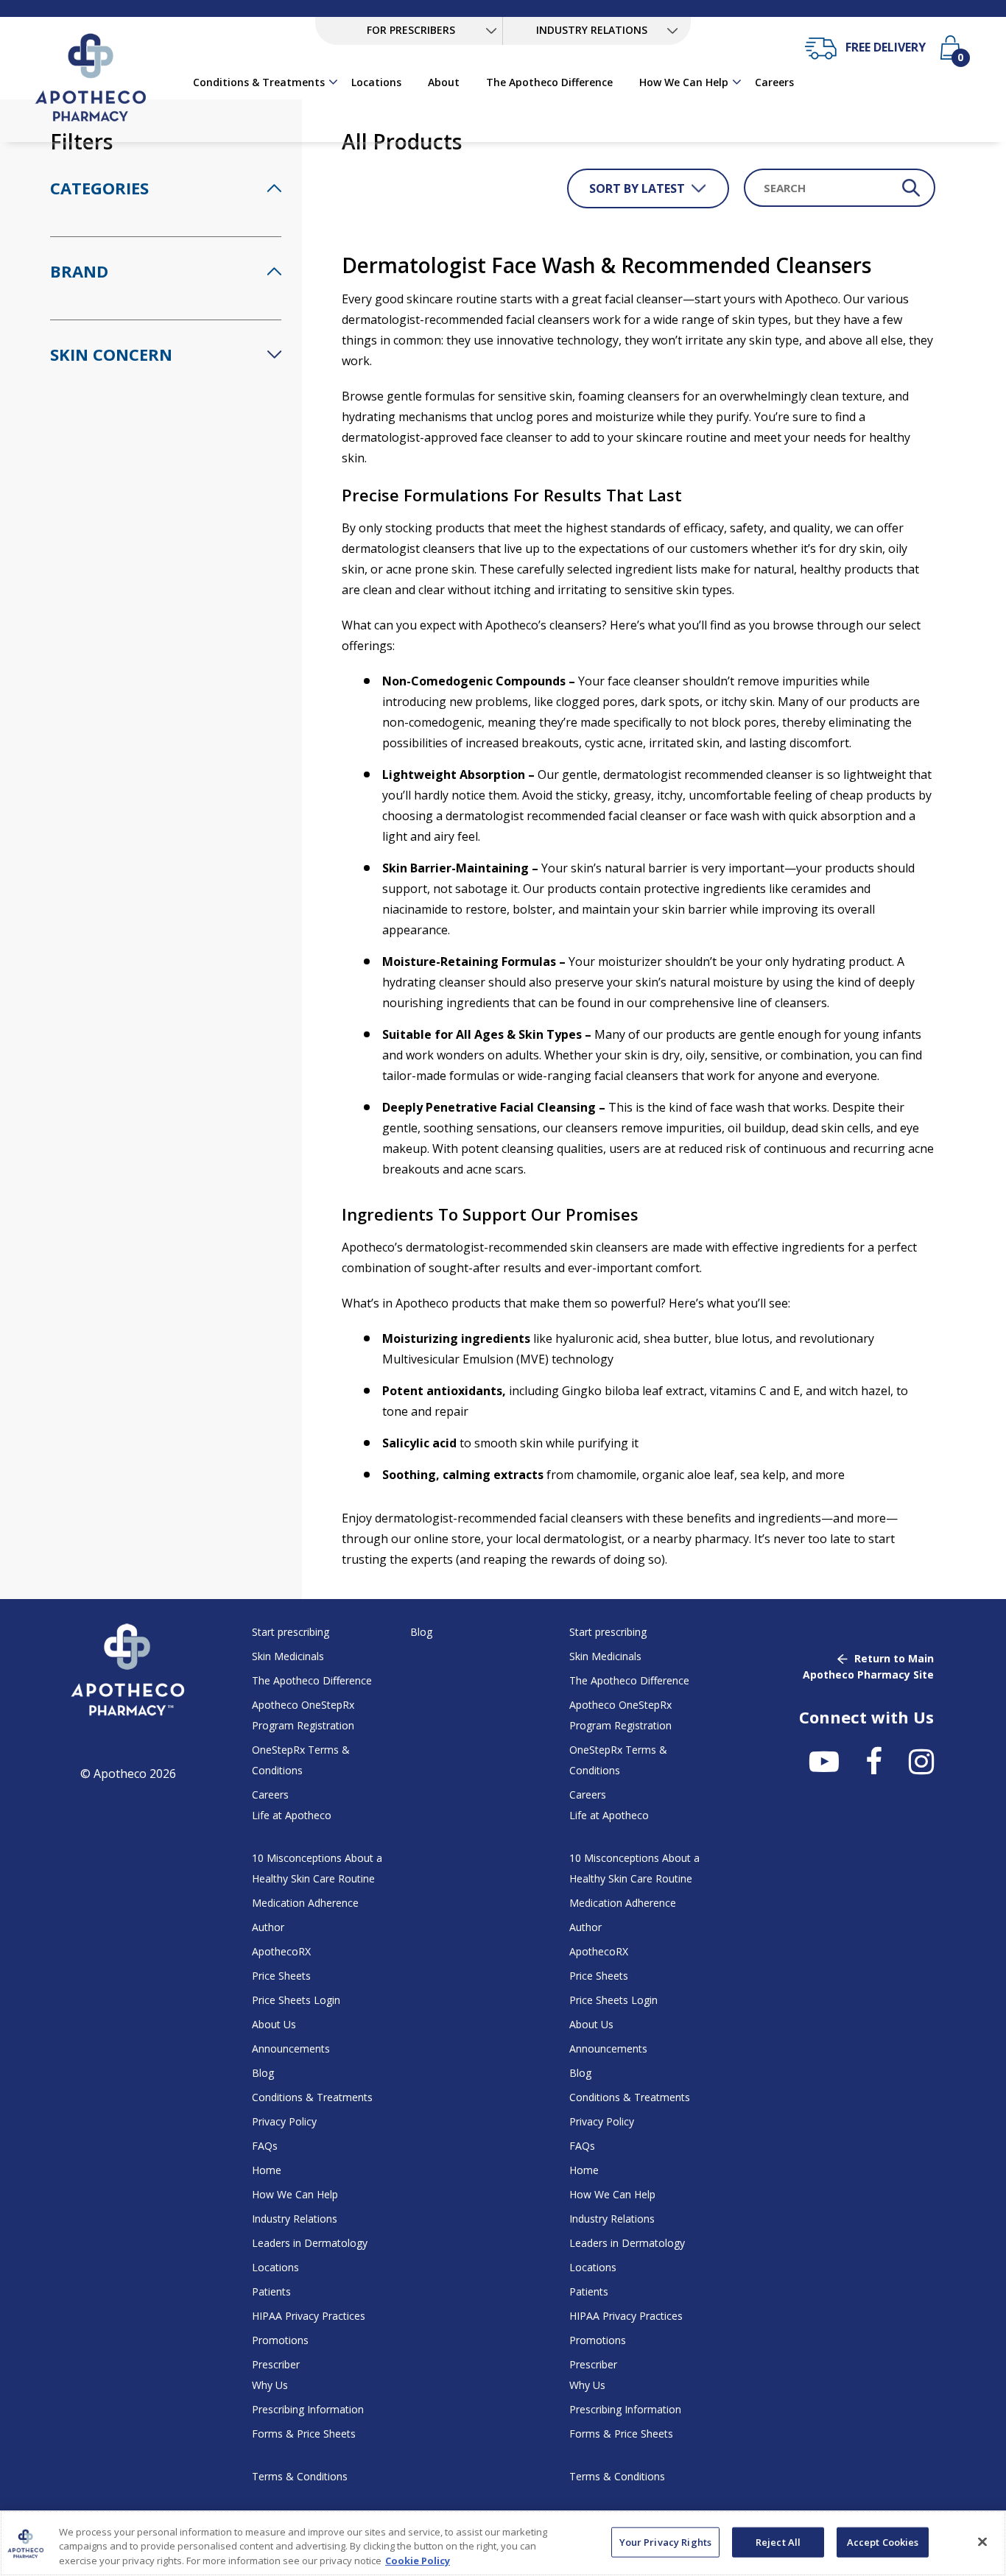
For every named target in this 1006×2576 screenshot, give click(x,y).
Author (268, 1927)
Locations (275, 2267)
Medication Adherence (305, 1903)
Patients (271, 2291)
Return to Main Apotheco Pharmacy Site (868, 1666)
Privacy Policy (284, 2121)
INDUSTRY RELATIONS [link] (592, 30)
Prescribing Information (308, 2409)
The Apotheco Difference (312, 1680)
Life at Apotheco (292, 1815)
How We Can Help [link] (684, 82)
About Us (274, 2024)
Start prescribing (291, 1632)
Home (267, 2170)
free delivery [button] (886, 47)
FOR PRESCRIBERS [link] (411, 30)
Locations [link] (376, 82)
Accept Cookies (883, 2541)
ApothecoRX (281, 1951)
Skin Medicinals (288, 1656)
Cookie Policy (418, 2561)
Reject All (778, 2541)
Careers (270, 1795)
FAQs (265, 2146)
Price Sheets (281, 1976)
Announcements (291, 2049)
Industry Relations (295, 2219)
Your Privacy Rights (665, 2541)
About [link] (444, 82)
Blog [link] (421, 1632)
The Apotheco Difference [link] (549, 82)
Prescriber (276, 2364)
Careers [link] (774, 82)
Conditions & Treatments (312, 2097)
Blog (263, 2073)
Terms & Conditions (300, 2476)
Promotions (280, 2340)
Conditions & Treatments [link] (259, 82)
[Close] (982, 2541)
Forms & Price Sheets (304, 2434)
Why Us (270, 2385)
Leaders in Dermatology (310, 2243)
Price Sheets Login (296, 2000)
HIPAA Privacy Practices (309, 2316)
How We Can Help (295, 2194)
